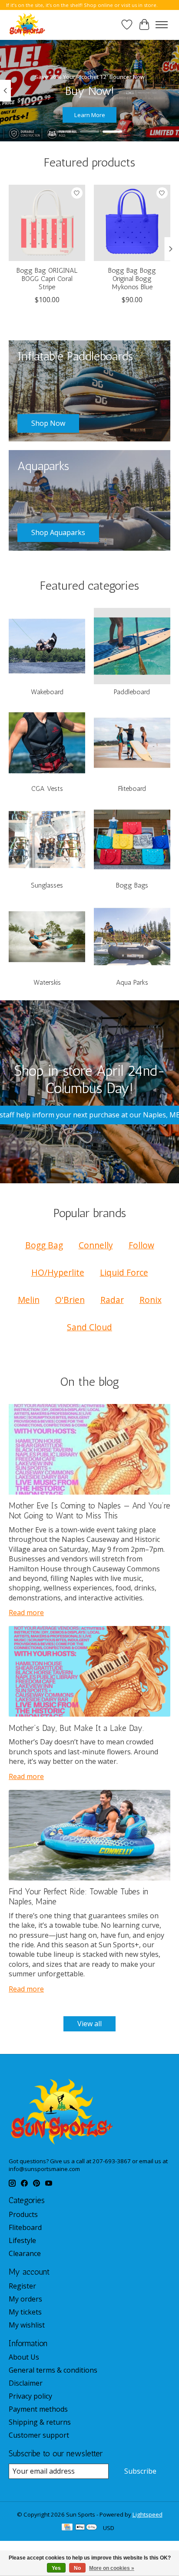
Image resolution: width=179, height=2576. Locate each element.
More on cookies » (112, 2568)
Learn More (90, 115)
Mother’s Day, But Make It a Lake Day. (76, 1728)
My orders (25, 2299)
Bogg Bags (132, 885)
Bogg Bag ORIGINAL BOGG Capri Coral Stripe (47, 279)
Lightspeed (148, 2514)
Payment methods (38, 2409)
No (77, 2568)
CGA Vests (47, 788)
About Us (24, 2357)
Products (23, 2214)
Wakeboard (47, 692)
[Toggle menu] (162, 25)
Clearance (25, 2253)
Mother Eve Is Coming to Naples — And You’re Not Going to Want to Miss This (89, 1511)
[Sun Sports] (27, 25)
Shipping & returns (40, 2422)
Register (22, 2286)
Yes (56, 2568)
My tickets (25, 2312)
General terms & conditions (53, 2370)
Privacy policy (30, 2396)
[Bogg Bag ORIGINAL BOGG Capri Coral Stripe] (47, 223)
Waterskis (47, 982)
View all (89, 2024)
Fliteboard (132, 788)
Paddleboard (132, 692)
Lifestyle (22, 2240)
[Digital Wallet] (86, 2528)
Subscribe (140, 2471)
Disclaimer (26, 2383)
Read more (26, 1613)
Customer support (39, 2435)
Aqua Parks (132, 982)
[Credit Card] (67, 2528)
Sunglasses (47, 885)
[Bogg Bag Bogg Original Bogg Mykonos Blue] (132, 223)
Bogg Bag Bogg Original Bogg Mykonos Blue (132, 279)
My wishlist (27, 2325)
